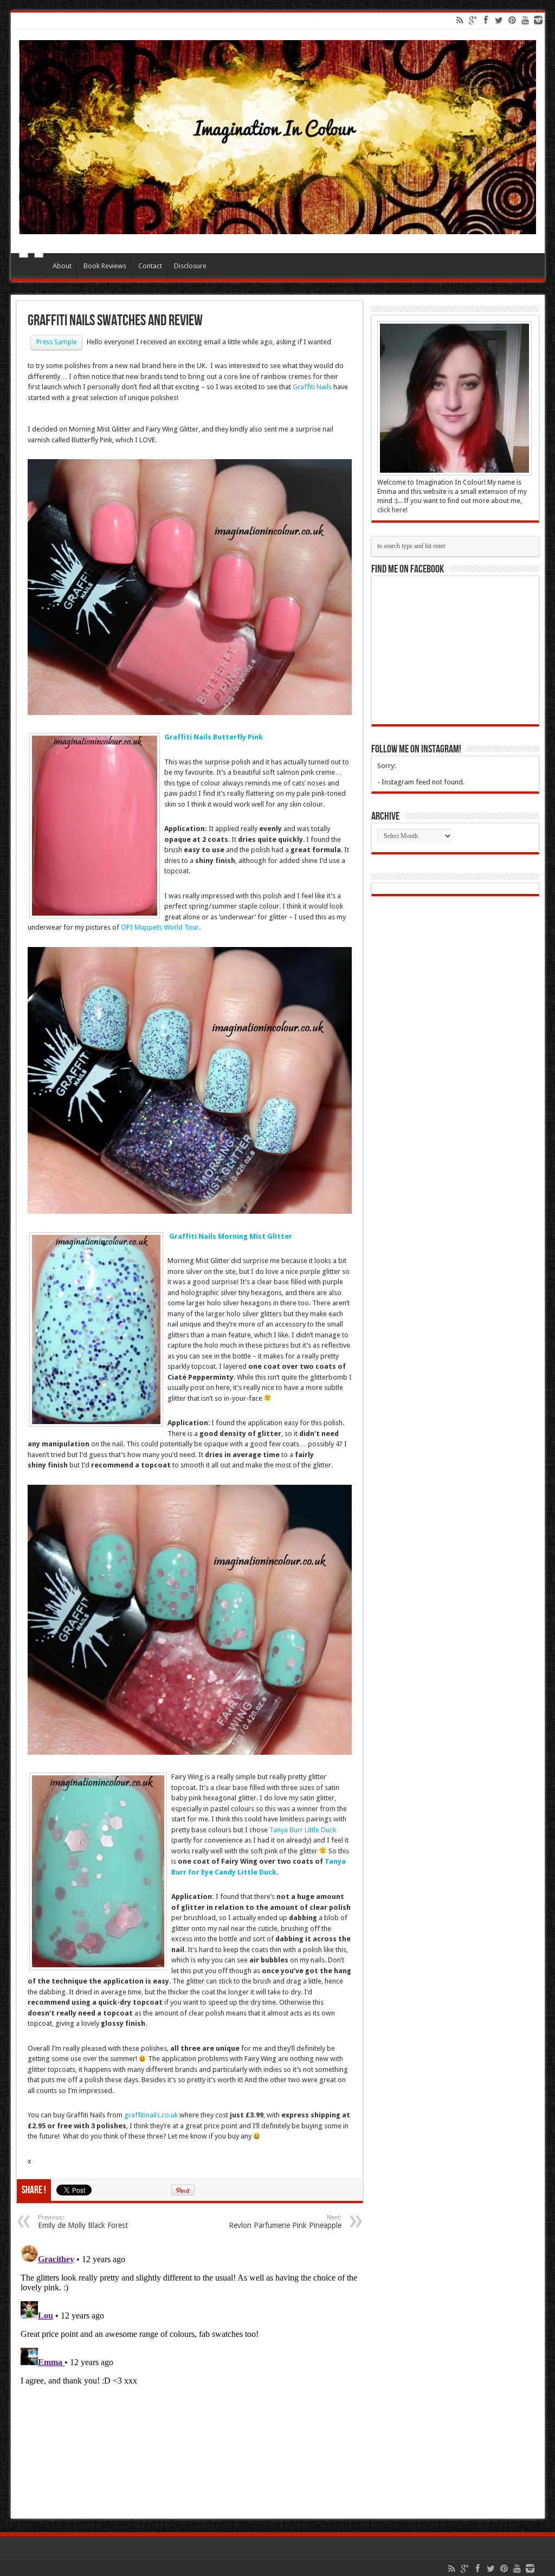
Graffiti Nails (312, 387)
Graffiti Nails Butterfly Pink (214, 737)
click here (392, 510)
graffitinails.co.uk (150, 2115)
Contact (150, 266)
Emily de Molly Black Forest (83, 2222)
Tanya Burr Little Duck (303, 1830)
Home (31, 267)
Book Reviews (105, 266)
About (62, 266)
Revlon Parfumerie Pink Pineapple (285, 2222)
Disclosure (190, 266)
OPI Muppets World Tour (160, 927)
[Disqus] (190, 2376)
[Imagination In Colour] (278, 226)
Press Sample (56, 342)
